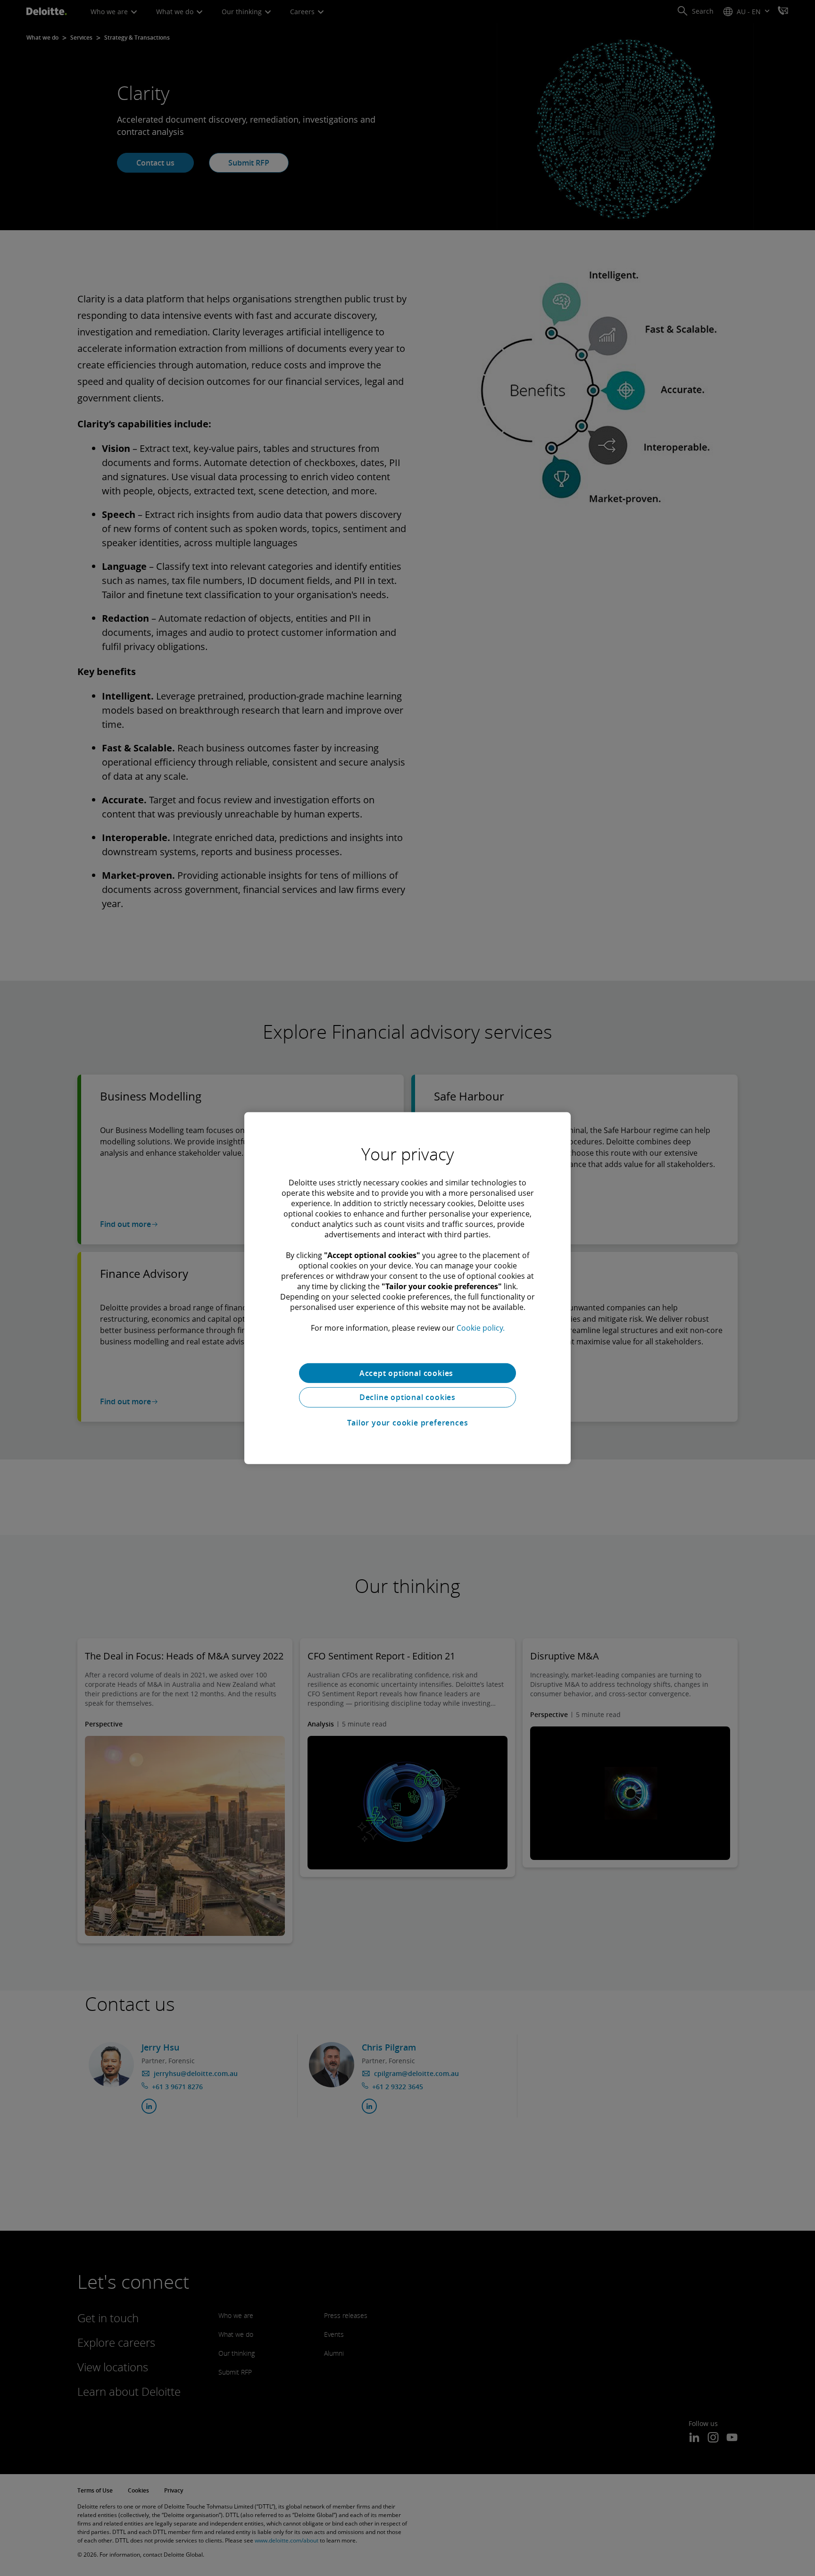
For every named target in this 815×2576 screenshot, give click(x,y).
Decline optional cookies (407, 1397)
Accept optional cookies (407, 1373)
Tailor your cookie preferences (408, 1423)
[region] (407, 1288)
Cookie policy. (481, 1327)
